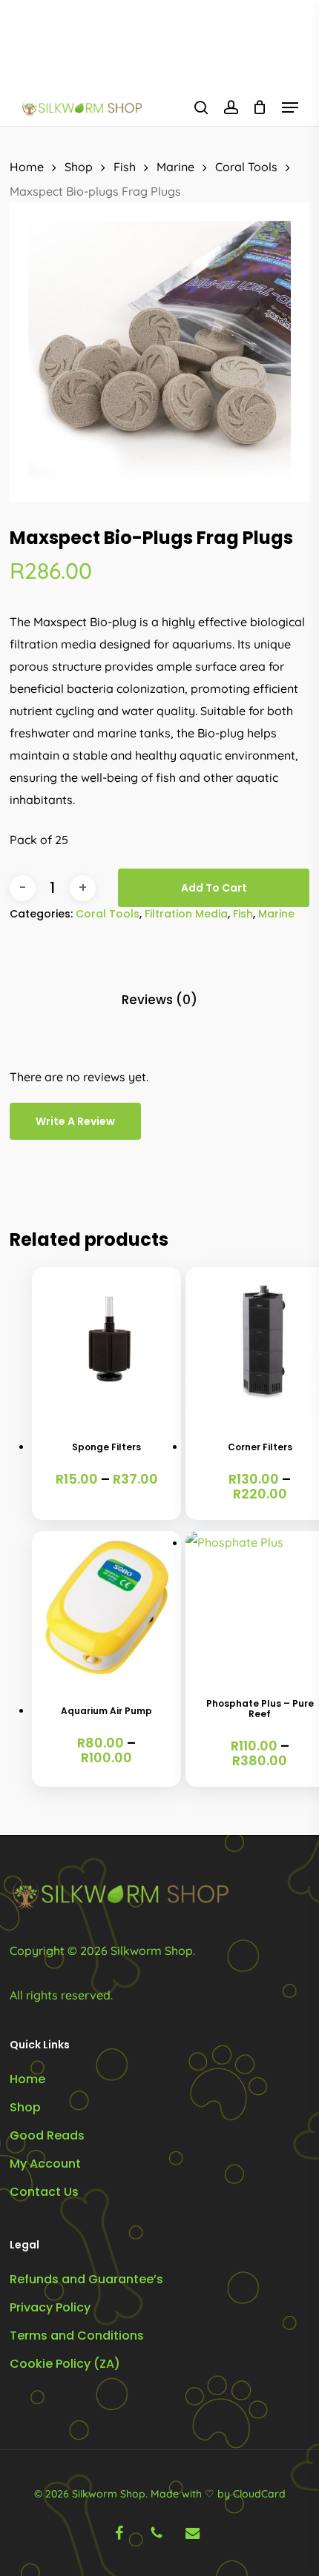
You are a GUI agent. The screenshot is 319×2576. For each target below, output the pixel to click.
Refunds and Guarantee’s (86, 2279)
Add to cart (214, 888)
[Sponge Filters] (106, 1342)
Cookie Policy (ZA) (65, 2364)
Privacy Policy (50, 2307)
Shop (79, 167)
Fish (125, 167)
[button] (290, 107)
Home (27, 167)
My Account (45, 2164)
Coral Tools (246, 167)
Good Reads (47, 2135)
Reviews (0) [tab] (159, 1000)
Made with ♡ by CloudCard (218, 2494)
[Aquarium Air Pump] (106, 1606)
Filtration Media (186, 914)
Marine (175, 167)
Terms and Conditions (77, 2336)
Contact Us (44, 2192)
